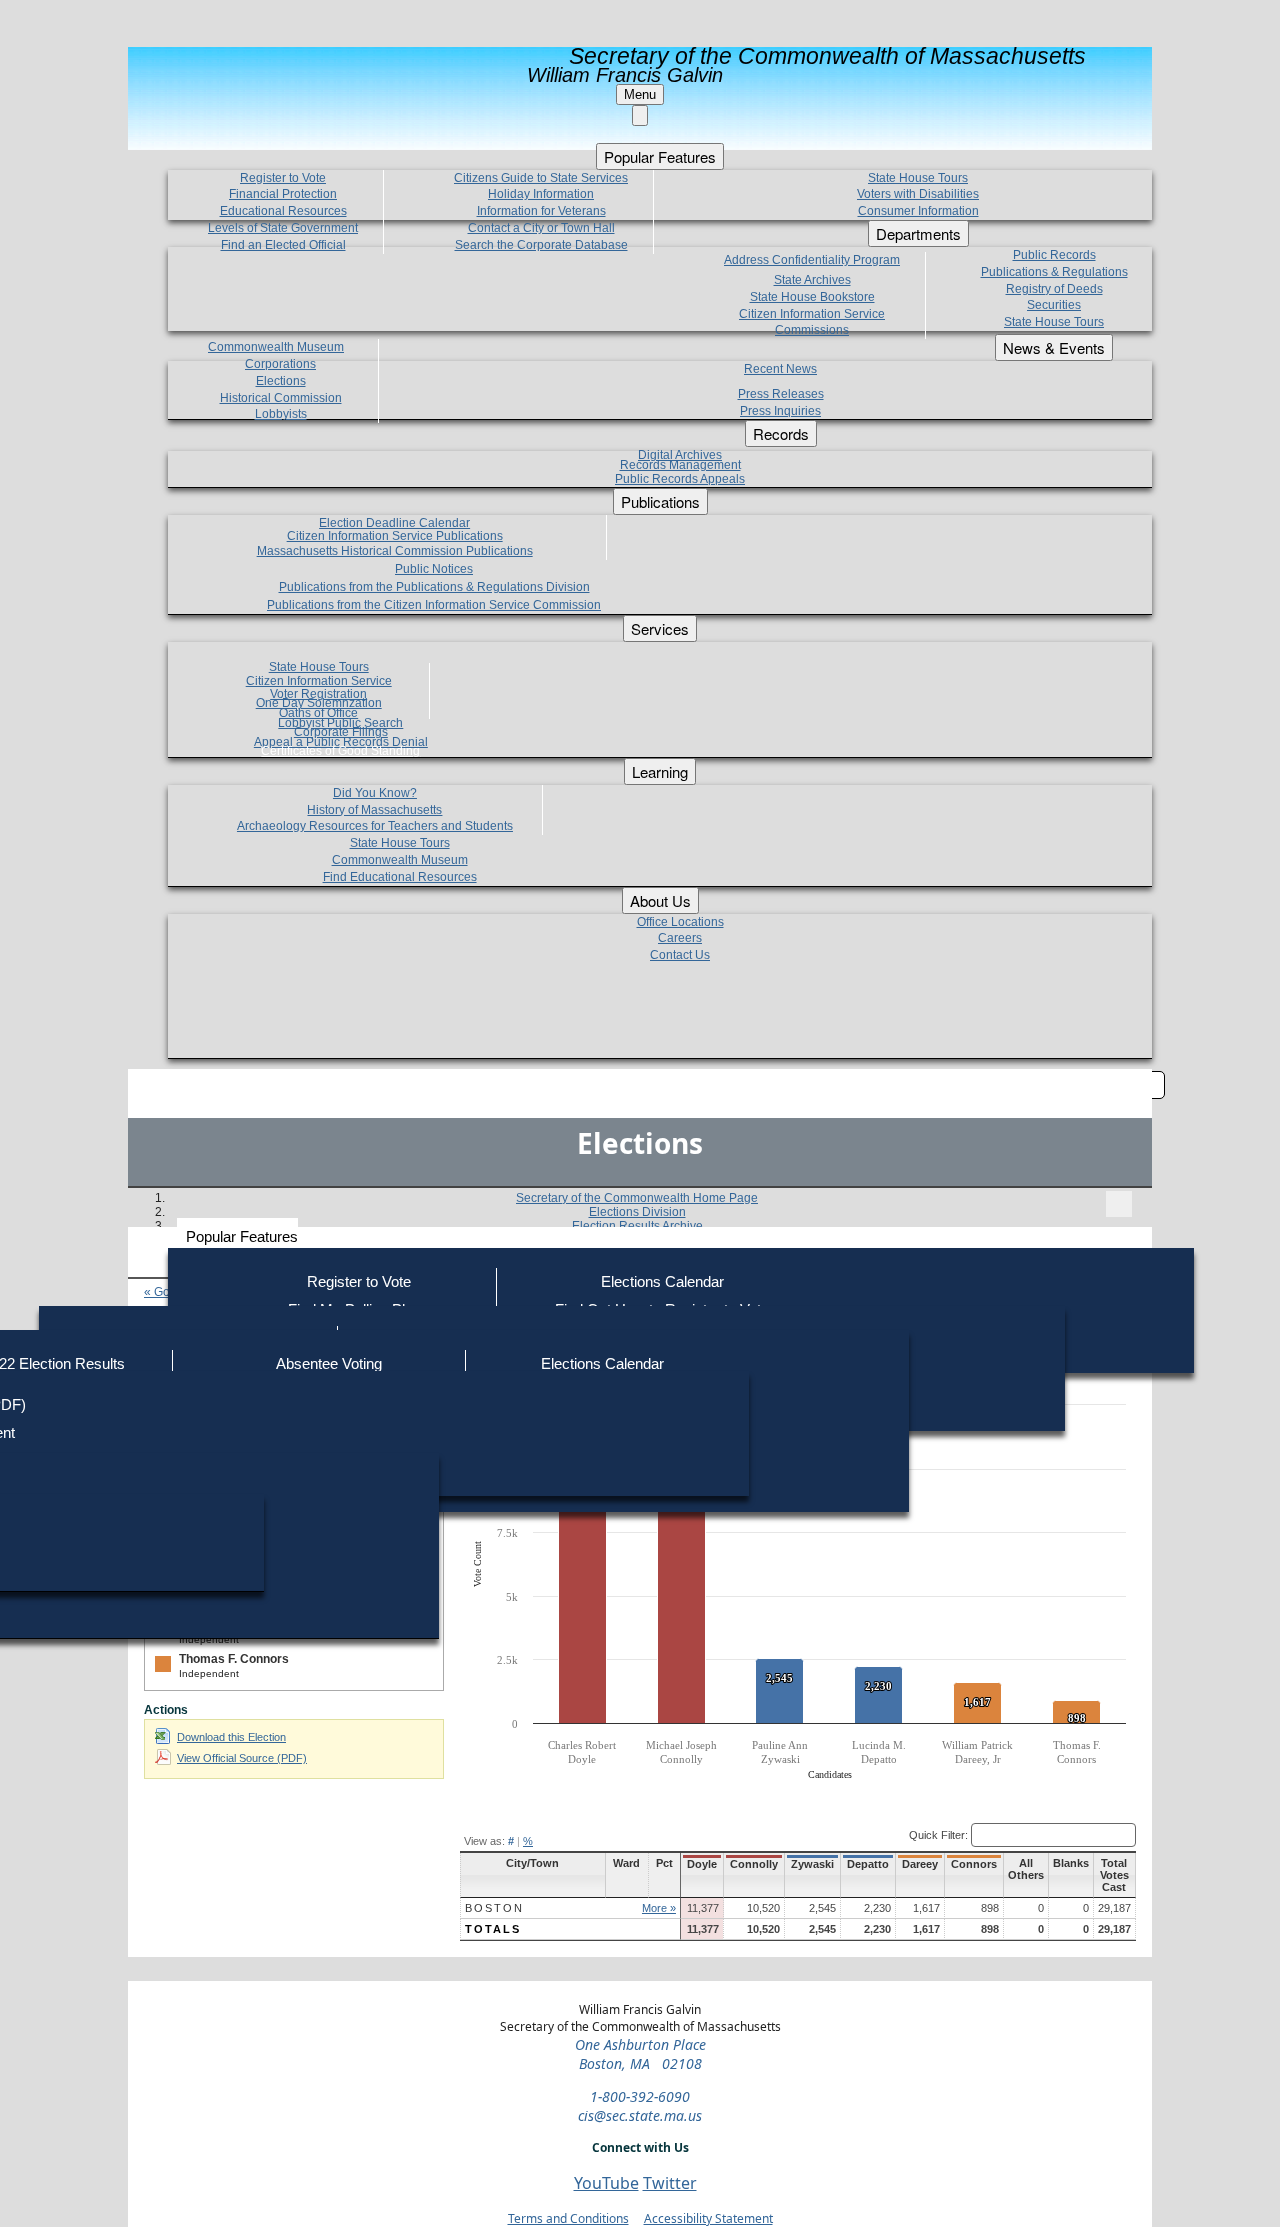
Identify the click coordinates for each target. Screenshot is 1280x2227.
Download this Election (231, 1737)
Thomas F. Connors (234, 1659)
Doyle (702, 1864)
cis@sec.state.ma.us (640, 2115)
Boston (494, 1908)
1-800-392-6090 (640, 2096)
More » (659, 1908)
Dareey (920, 1864)
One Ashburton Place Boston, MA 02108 (640, 2054)
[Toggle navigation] (1119, 1204)
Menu (640, 94)
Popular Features (242, 1236)
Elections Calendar (662, 1281)
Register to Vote (359, 1281)
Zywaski (812, 1864)
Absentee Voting (329, 1363)
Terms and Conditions (568, 2218)
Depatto (868, 1864)
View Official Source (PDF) (242, 1758)
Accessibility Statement (708, 2218)
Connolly (754, 1864)
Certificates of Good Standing (340, 751)
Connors (974, 1864)
